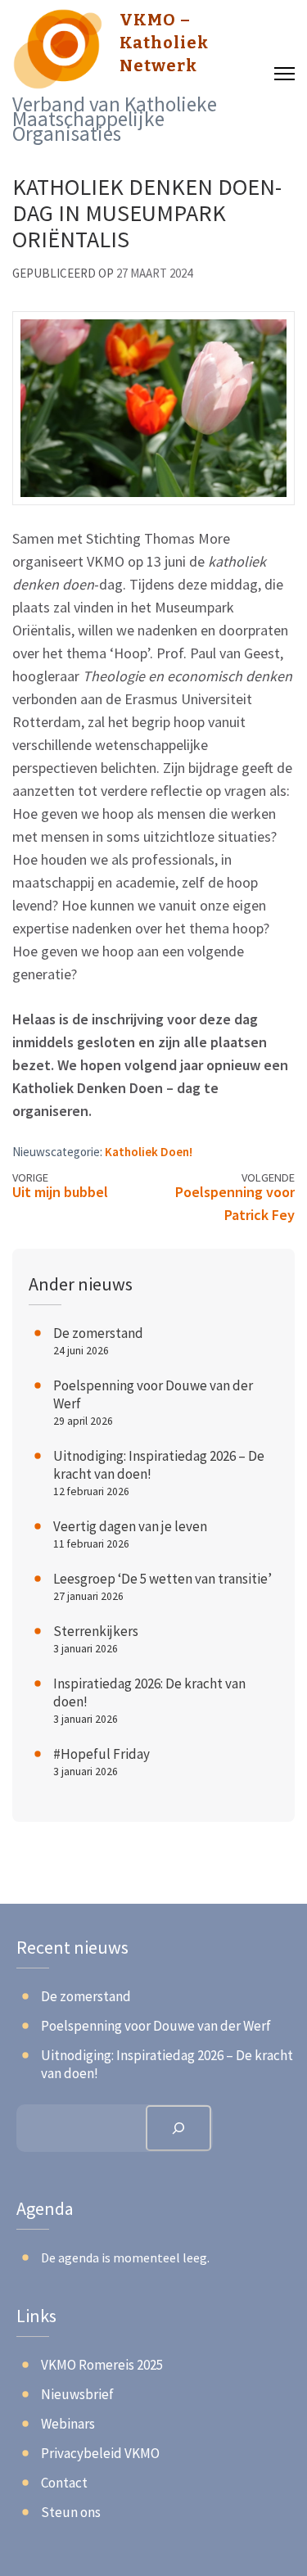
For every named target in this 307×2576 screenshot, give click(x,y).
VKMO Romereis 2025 (102, 2365)
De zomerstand (98, 1333)
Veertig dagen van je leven (130, 1526)
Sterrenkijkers (96, 1631)
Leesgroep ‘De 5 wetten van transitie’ (163, 1579)
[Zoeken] (178, 2128)
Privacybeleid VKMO (100, 2453)
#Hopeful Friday (102, 1754)
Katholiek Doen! (149, 1152)
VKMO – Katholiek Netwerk (164, 43)
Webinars (68, 2424)
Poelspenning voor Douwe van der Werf (156, 2026)
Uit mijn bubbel (60, 1192)
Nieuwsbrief (77, 2394)
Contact (64, 2483)
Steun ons (71, 2512)
